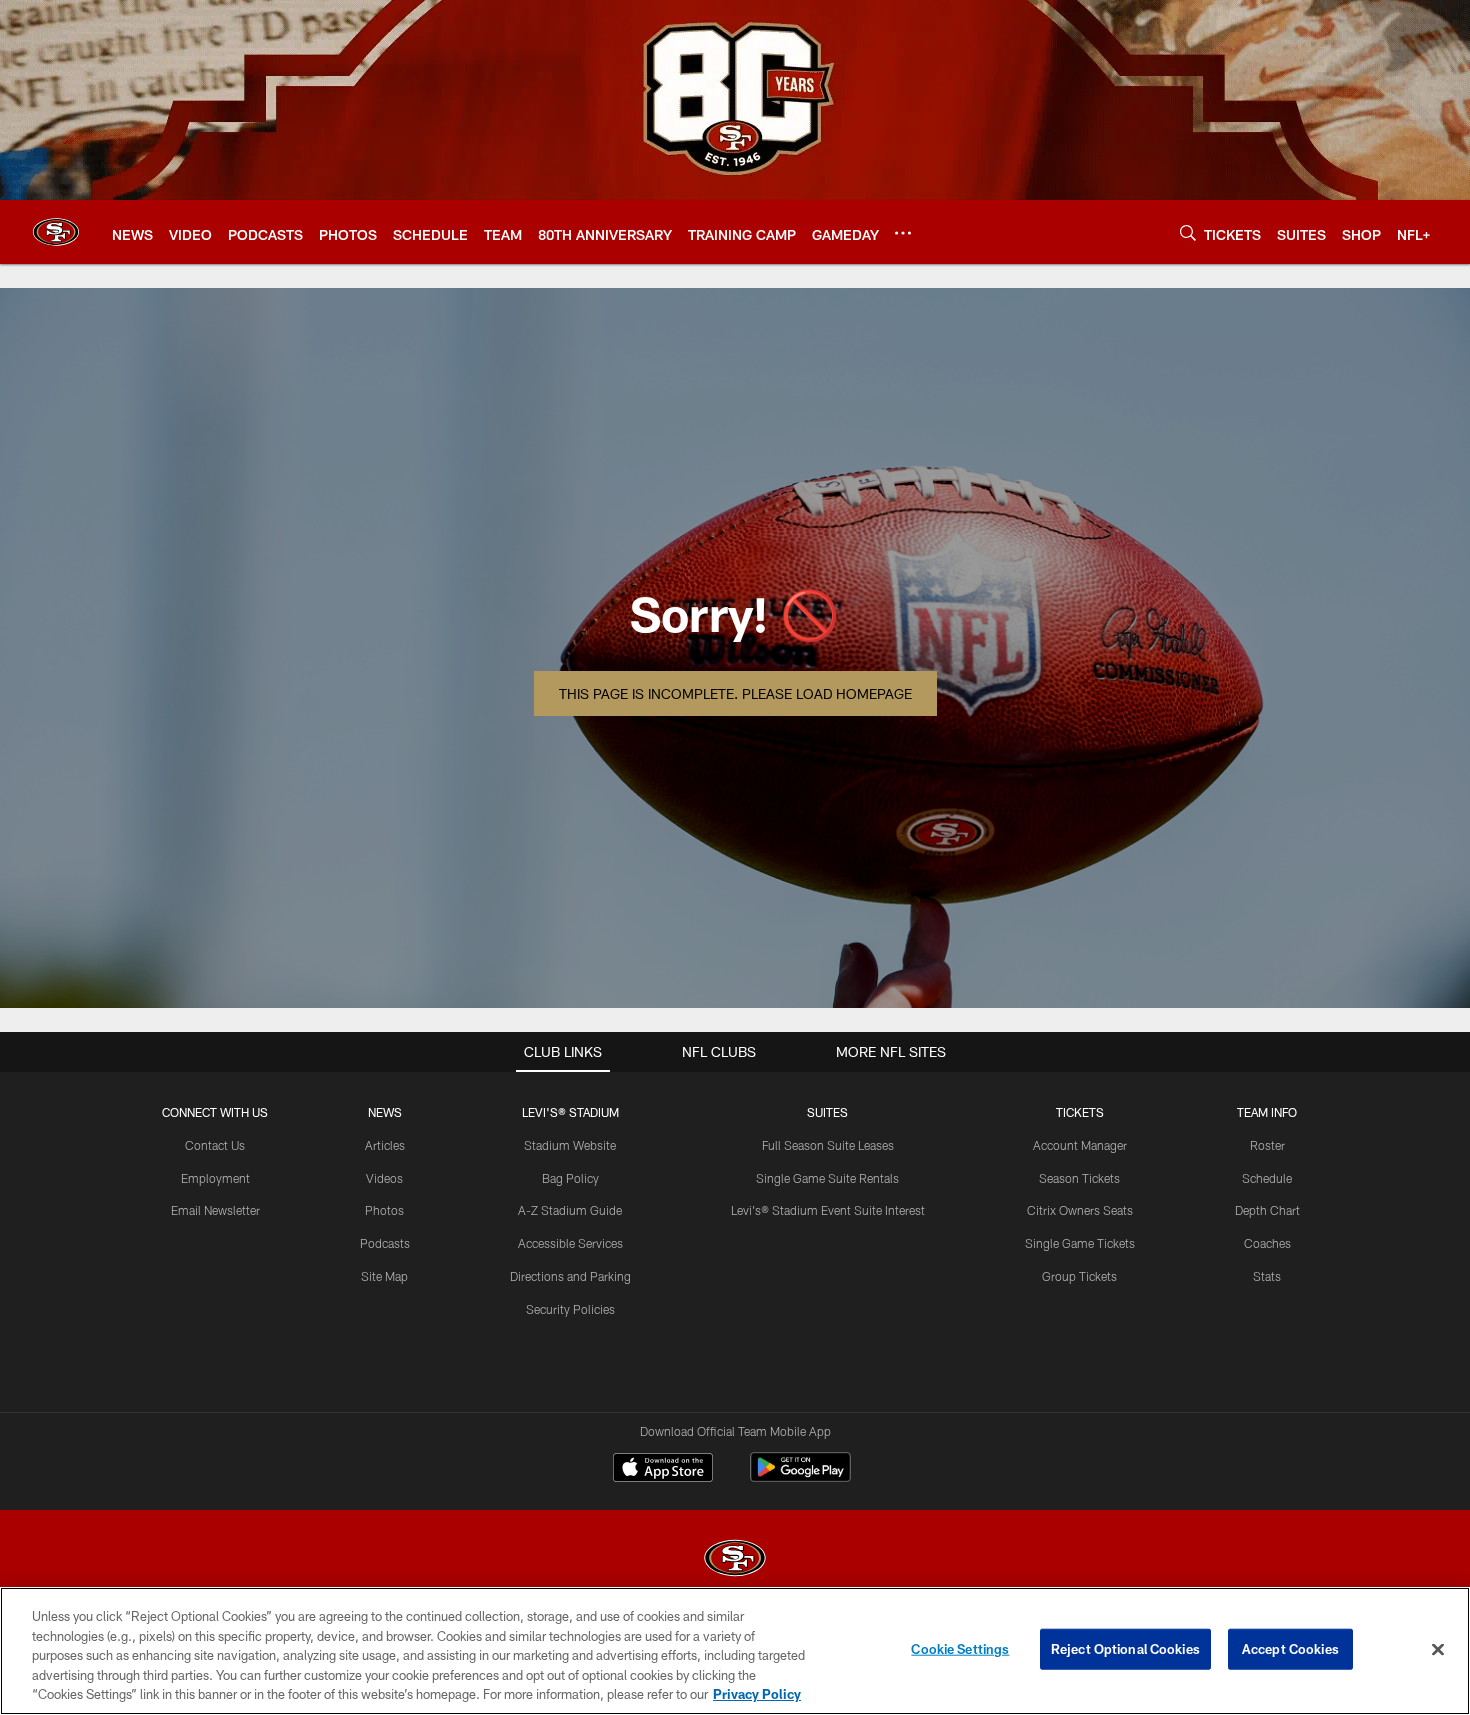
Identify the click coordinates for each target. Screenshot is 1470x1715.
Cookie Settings (960, 1649)
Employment (215, 1178)
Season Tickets (1079, 1178)
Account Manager (1080, 1145)
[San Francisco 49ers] (735, 1560)
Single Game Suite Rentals (827, 1178)
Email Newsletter (215, 1210)
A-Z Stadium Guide (570, 1210)
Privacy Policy (757, 1694)
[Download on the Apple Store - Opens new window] (663, 1470)
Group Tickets (1079, 1276)
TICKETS (1080, 1112)
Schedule (1267, 1178)
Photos (384, 1210)
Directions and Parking (570, 1276)
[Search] (1188, 232)
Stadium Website (570, 1145)
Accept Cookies (1290, 1649)
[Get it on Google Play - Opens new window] (800, 1477)
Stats (1267, 1276)
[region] (735, 1651)
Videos (384, 1178)
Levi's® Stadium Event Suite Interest (828, 1210)
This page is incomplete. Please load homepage (735, 693)
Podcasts (385, 1243)
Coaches (1267, 1243)
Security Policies (570, 1309)
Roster (1267, 1145)
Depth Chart (1267, 1210)
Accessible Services (570, 1243)
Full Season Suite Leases (828, 1145)
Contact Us (215, 1145)
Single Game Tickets (1080, 1243)
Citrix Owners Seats (1080, 1210)
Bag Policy (570, 1178)
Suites (827, 1112)
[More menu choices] (903, 233)
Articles (385, 1145)
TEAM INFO (1267, 1112)
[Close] (1438, 1650)
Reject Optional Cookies (1125, 1649)
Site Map (384, 1276)
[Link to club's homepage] (56, 232)
